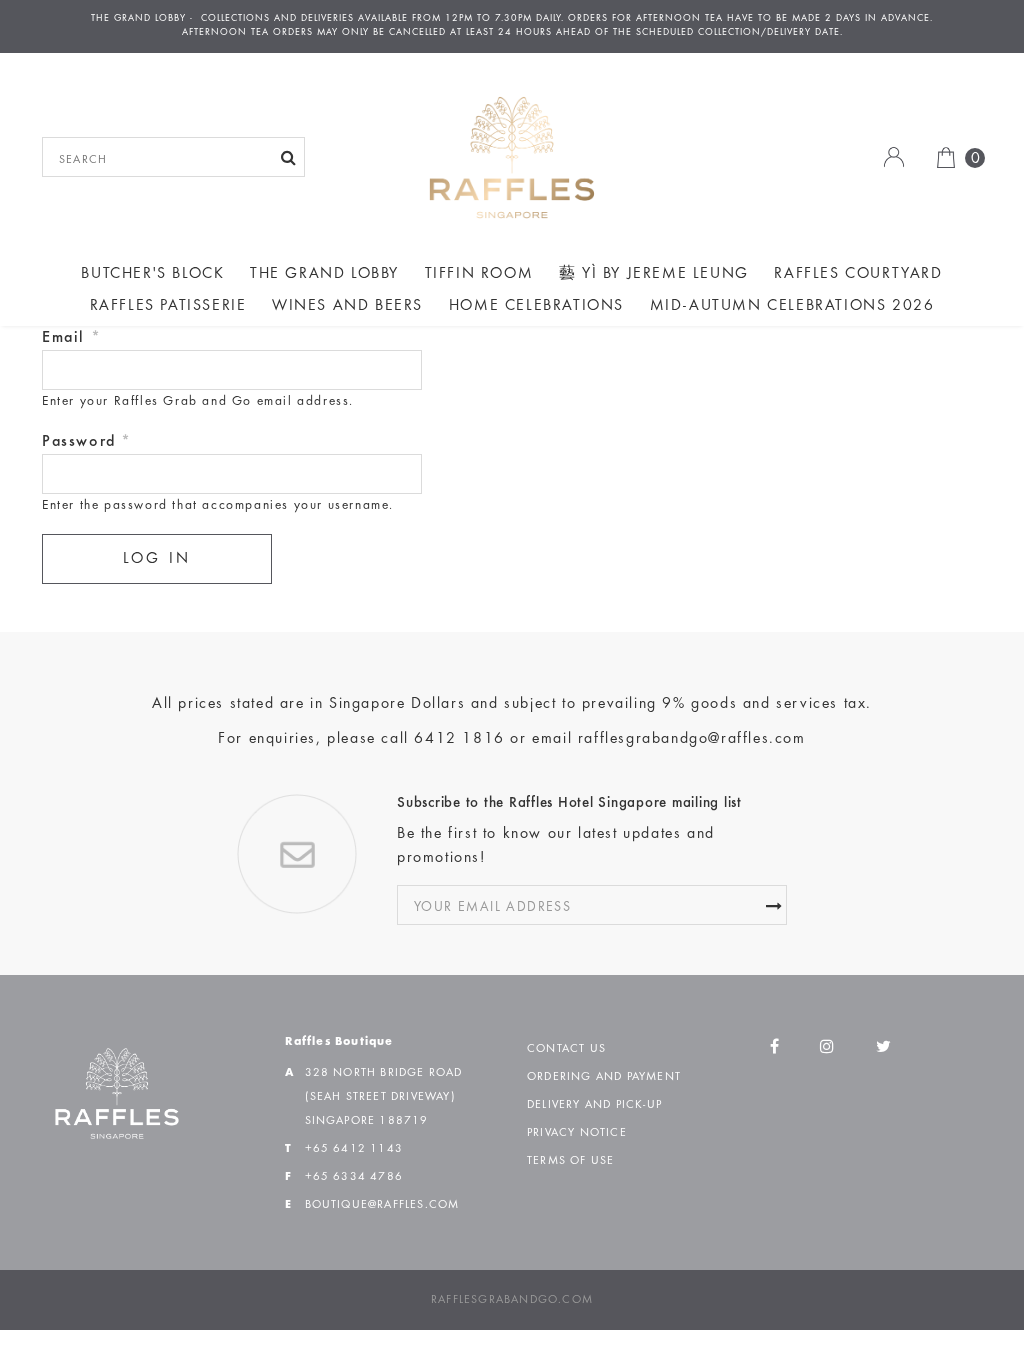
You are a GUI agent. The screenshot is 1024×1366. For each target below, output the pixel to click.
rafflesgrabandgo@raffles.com (692, 739)
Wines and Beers (347, 306)
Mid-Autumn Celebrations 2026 (792, 306)
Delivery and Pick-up (594, 1105)
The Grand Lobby (324, 274)
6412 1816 (459, 739)
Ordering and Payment (604, 1077)
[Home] (512, 157)
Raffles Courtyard (858, 274)
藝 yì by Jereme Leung (654, 274)
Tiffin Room (479, 274)
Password (87, 442)
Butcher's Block (152, 274)
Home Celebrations (536, 306)
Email (71, 338)
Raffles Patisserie (168, 306)
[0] (938, 157)
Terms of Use (570, 1161)
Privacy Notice (577, 1133)
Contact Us (566, 1049)
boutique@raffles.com (382, 1205)
